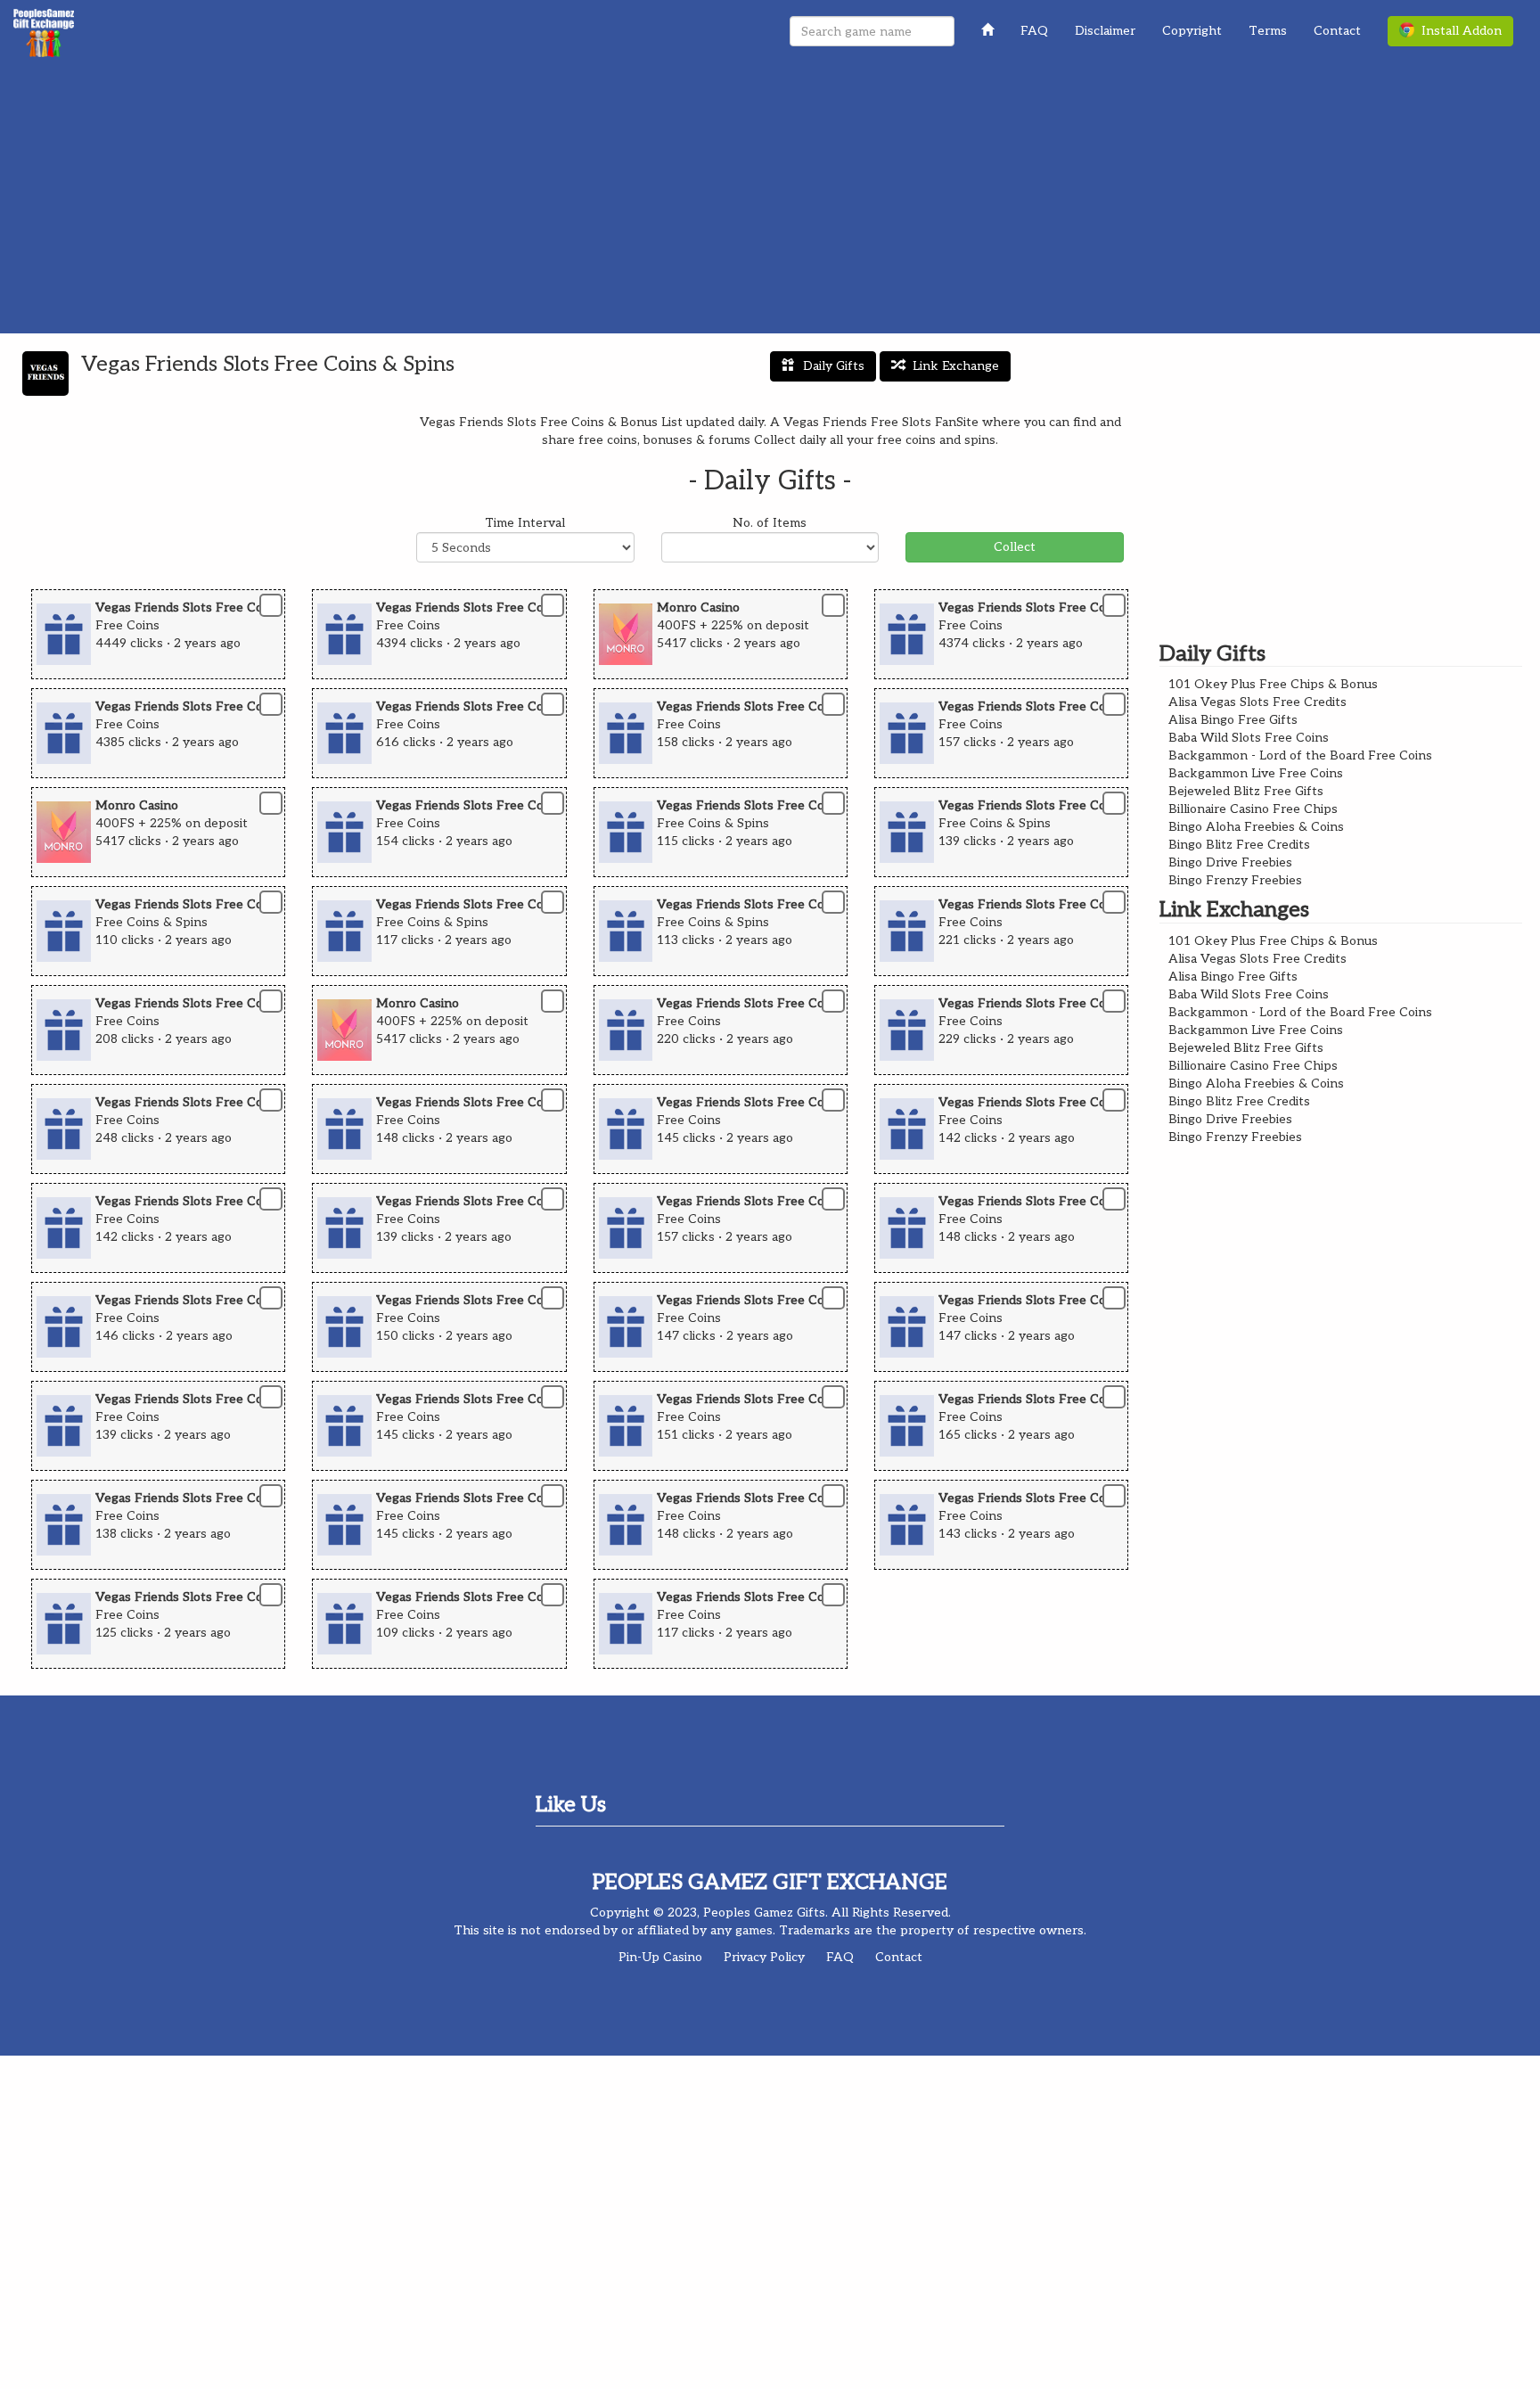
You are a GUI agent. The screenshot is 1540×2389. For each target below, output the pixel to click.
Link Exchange (956, 366)
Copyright (1192, 31)
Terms (1268, 31)
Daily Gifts (834, 366)
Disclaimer (1105, 31)
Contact (1337, 31)
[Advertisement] (770, 200)
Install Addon (1458, 31)
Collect (1015, 547)
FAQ (1034, 31)
